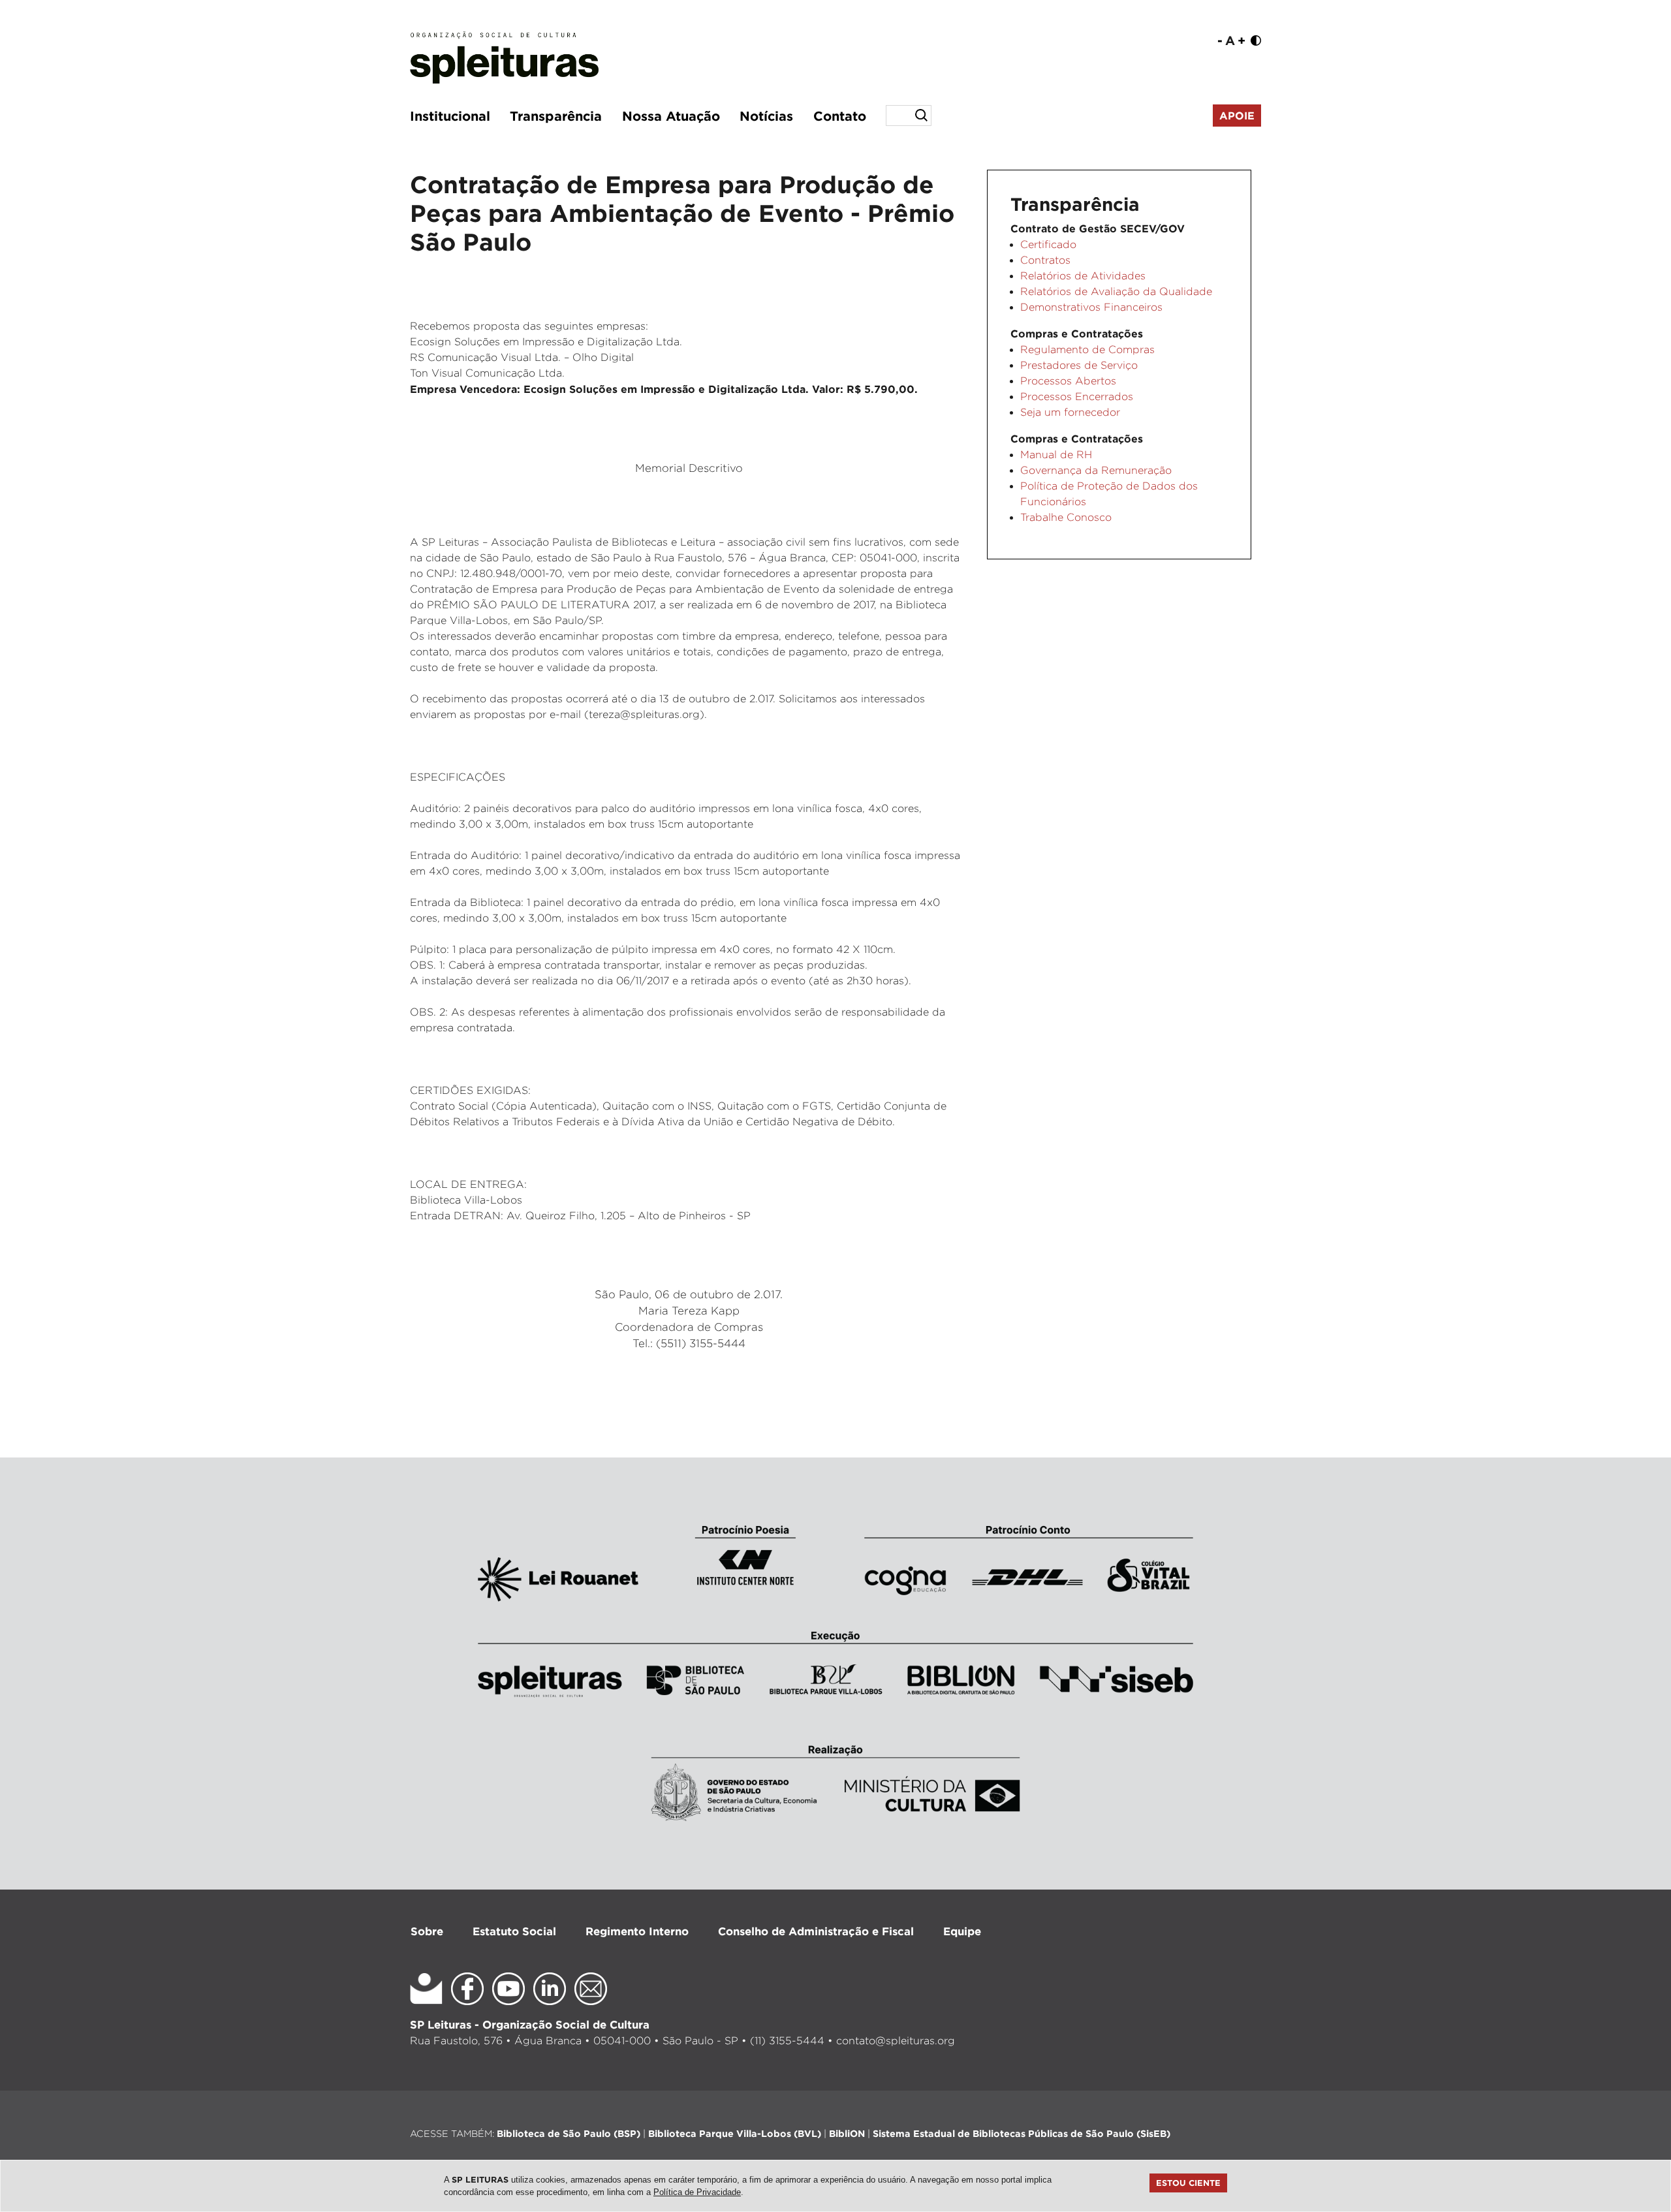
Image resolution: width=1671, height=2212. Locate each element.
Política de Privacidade (697, 2192)
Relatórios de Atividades (1083, 276)
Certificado (1048, 244)
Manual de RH (1056, 455)
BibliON (847, 2133)
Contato (840, 116)
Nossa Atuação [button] (671, 116)
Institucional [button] (450, 116)
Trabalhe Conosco (1066, 517)
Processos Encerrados (1077, 397)
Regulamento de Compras (1087, 350)
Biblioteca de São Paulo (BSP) (569, 2133)
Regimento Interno (637, 1931)
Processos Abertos (1068, 381)
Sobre (427, 1931)
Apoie (1237, 116)
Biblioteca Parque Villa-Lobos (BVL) (735, 2133)
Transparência (556, 116)
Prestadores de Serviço (1079, 365)
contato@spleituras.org (896, 2041)
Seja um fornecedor (1070, 412)
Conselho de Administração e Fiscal (816, 1931)
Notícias (766, 116)
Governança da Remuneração (1096, 470)
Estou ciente (1188, 2183)
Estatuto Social (514, 1931)
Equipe (962, 1931)
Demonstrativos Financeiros (1091, 307)
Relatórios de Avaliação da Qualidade (1116, 291)
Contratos (1045, 260)
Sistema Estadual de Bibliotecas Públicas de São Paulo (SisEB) (1022, 2133)
